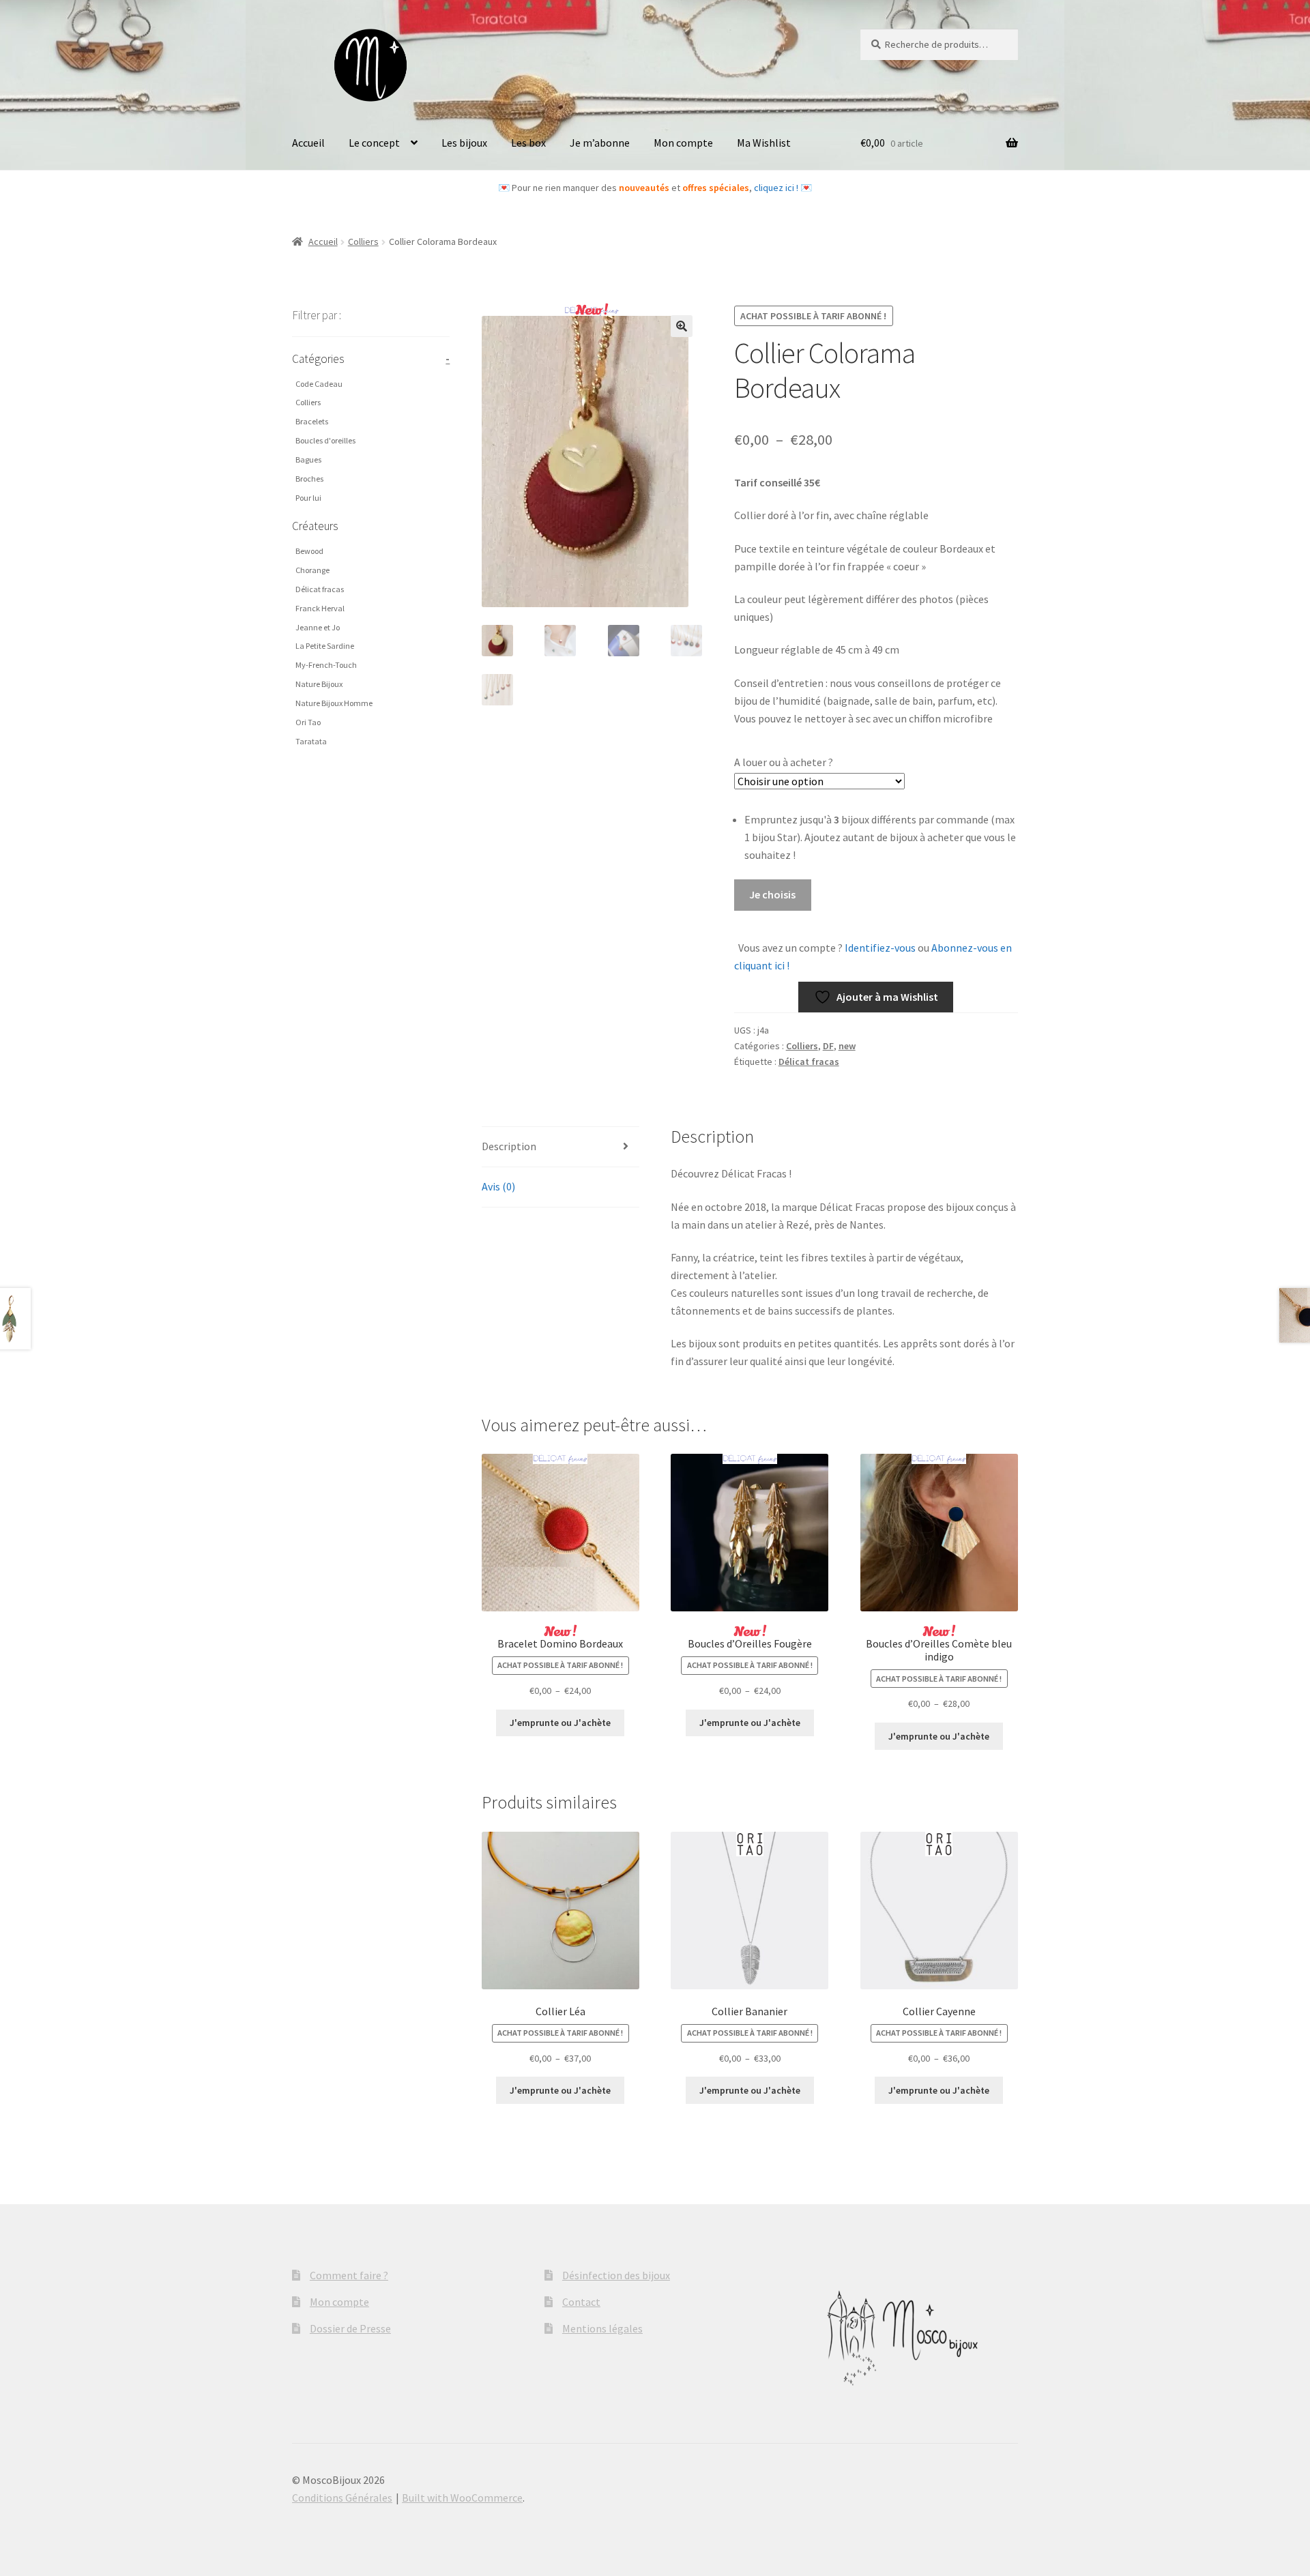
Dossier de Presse (350, 2328)
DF (828, 1046)
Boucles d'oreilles (325, 440)
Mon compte (683, 143)
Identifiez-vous (879, 948)
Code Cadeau (319, 384)
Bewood (309, 551)
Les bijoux (464, 143)
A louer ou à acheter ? (784, 762)
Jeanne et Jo (318, 627)
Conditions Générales (342, 2498)
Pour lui (308, 498)
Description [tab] (509, 1146)
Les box (528, 143)
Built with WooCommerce (462, 2498)
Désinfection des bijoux (616, 2275)
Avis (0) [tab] (498, 1186)
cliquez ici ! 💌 (783, 188)
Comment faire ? (349, 2275)
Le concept (374, 143)
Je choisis (772, 894)
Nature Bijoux (319, 684)
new (847, 1046)
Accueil (308, 143)
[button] (682, 326)
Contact (581, 2302)
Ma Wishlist (764, 143)
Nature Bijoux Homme (334, 703)
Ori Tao (308, 722)
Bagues (308, 459)
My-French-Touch (326, 665)
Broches (309, 479)
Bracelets (312, 421)
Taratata (311, 741)
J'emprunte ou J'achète (560, 1723)
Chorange (312, 570)
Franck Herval (320, 608)
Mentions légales (602, 2328)
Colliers (363, 241)
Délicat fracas (809, 1062)
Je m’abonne (600, 143)
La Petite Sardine (325, 646)
